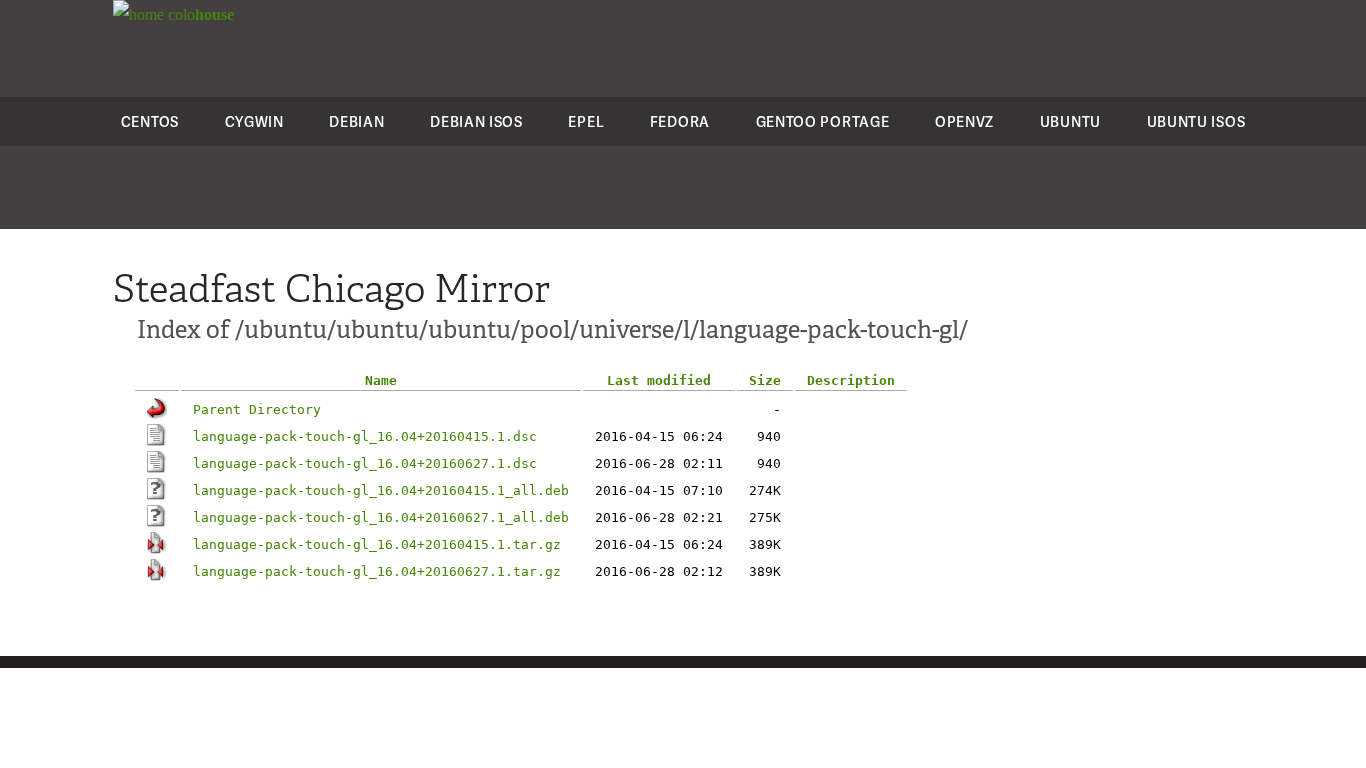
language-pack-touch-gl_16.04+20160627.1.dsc (365, 463)
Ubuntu (1070, 121)
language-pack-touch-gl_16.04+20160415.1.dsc (365, 436)
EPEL (586, 121)
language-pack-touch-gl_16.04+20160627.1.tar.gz (377, 571)
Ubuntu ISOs (1196, 121)
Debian (356, 121)
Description (851, 380)
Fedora (680, 121)
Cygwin (254, 121)
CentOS (150, 121)
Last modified (659, 380)
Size (765, 380)
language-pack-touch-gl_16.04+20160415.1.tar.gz (377, 544)
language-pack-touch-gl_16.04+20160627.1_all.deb (381, 517)
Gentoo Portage (823, 121)
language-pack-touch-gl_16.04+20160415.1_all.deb (381, 490)
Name (381, 380)
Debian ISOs (476, 121)
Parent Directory (257, 409)
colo (199, 14)
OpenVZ (964, 121)
